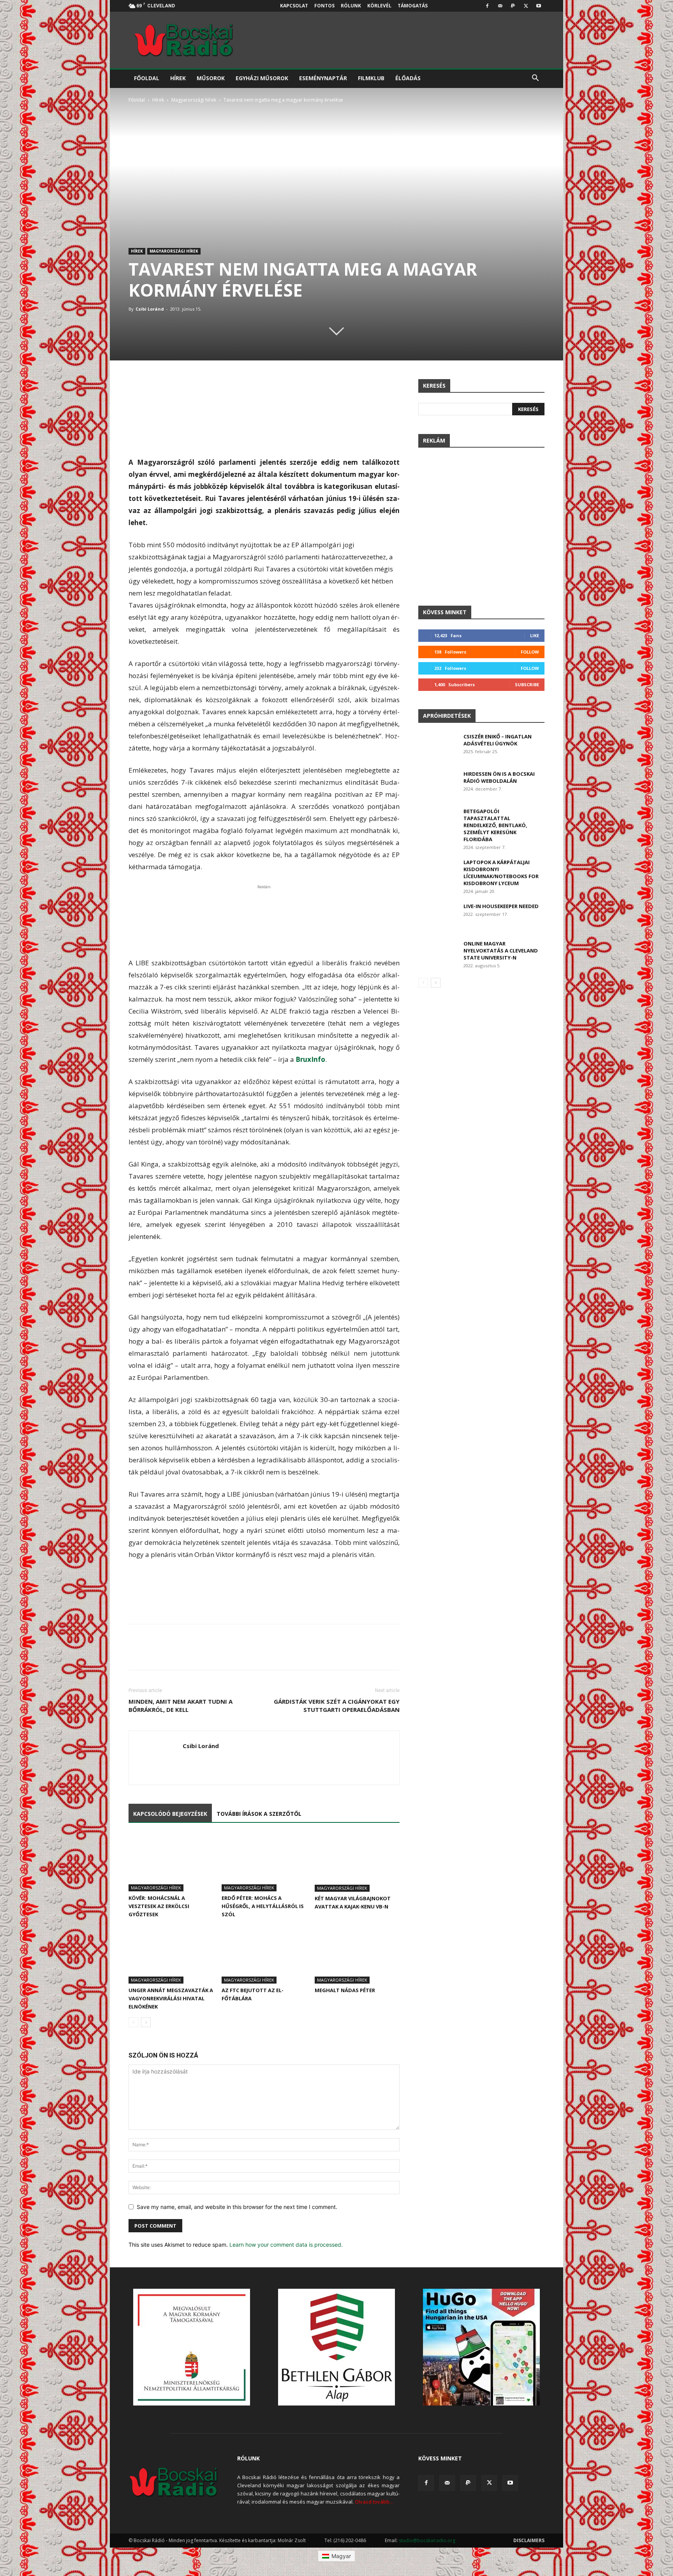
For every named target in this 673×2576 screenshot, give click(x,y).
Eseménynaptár (323, 78)
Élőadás (408, 78)
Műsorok (211, 78)
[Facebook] (487, 6)
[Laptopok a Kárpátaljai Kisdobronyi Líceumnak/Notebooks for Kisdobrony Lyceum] (438, 872)
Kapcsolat (294, 6)
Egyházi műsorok (262, 78)
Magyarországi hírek (194, 100)
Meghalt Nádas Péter (345, 1990)
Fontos (324, 6)
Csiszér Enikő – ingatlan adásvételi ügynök (498, 740)
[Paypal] (513, 6)
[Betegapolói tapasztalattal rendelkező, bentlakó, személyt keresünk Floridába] (438, 821)
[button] (535, 79)
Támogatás (413, 6)
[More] (392, 387)
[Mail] (500, 6)
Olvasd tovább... (374, 2502)
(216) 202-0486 (350, 2540)
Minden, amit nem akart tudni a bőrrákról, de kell (181, 1705)
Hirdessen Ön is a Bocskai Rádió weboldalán (499, 777)
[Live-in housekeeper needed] (438, 916)
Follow (530, 652)
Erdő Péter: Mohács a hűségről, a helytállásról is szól (263, 1906)
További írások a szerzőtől (259, 1814)
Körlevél (379, 6)
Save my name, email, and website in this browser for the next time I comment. (237, 2207)
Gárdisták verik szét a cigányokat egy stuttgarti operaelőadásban (337, 1705)
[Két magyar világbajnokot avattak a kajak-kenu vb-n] (357, 1863)
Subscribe (527, 684)
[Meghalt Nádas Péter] (357, 1954)
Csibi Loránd (150, 309)
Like (535, 635)
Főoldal (147, 78)
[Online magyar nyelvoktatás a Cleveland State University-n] (438, 953)
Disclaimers (529, 2540)
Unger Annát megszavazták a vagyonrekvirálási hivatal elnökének (171, 1998)
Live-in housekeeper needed (501, 906)
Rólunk (351, 6)
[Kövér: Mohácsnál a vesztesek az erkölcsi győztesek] (171, 1862)
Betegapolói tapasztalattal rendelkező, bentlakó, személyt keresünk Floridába (495, 825)
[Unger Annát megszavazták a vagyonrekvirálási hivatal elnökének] (171, 1954)
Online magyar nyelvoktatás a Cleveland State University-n (501, 951)
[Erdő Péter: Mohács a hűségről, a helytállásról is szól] (264, 1862)
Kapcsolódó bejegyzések (170, 1814)
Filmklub (371, 78)
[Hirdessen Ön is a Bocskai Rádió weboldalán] (438, 784)
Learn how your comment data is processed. (286, 2245)
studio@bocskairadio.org (427, 2540)
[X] (526, 6)
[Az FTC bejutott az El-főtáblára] (264, 1954)
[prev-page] (133, 2022)
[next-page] (146, 2022)
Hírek (178, 78)
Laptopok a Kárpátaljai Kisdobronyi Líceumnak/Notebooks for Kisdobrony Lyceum (501, 873)
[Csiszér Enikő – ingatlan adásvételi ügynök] (438, 747)
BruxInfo (310, 1059)
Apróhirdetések (447, 716)
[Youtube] (539, 6)
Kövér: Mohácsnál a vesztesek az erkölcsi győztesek (159, 1906)
